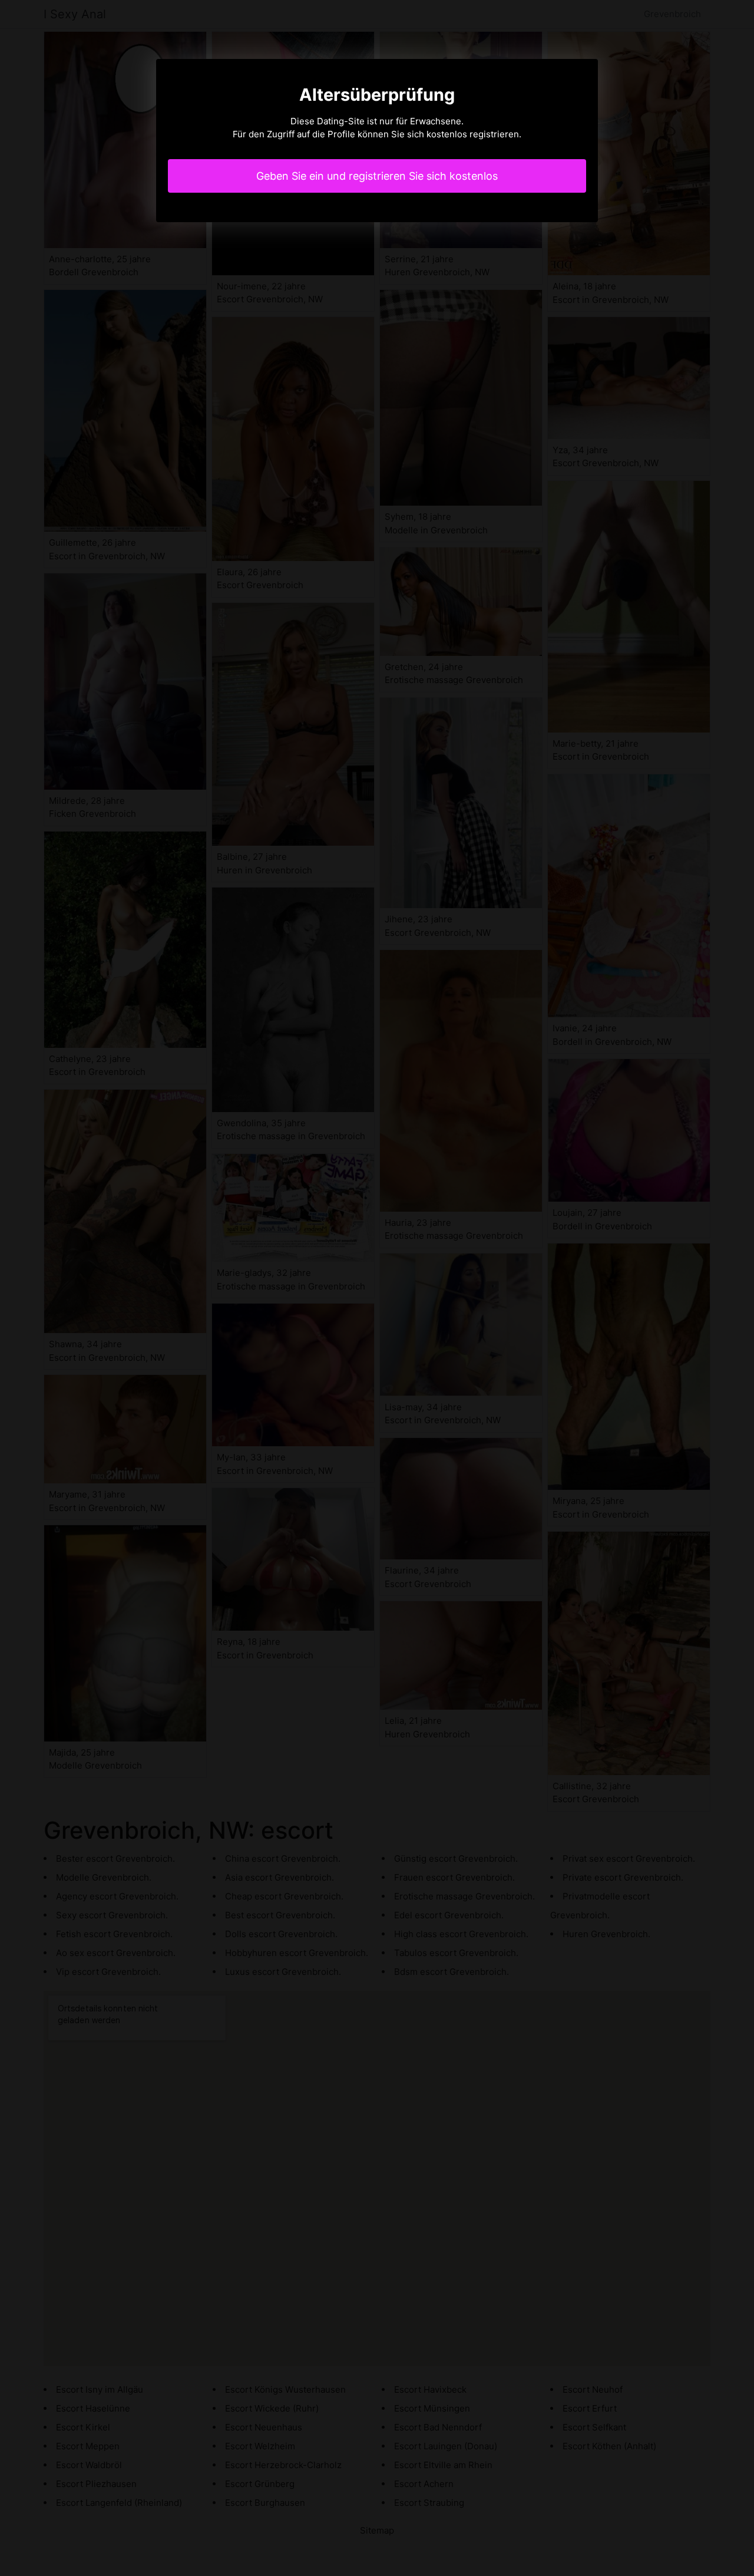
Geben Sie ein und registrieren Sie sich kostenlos (377, 176)
